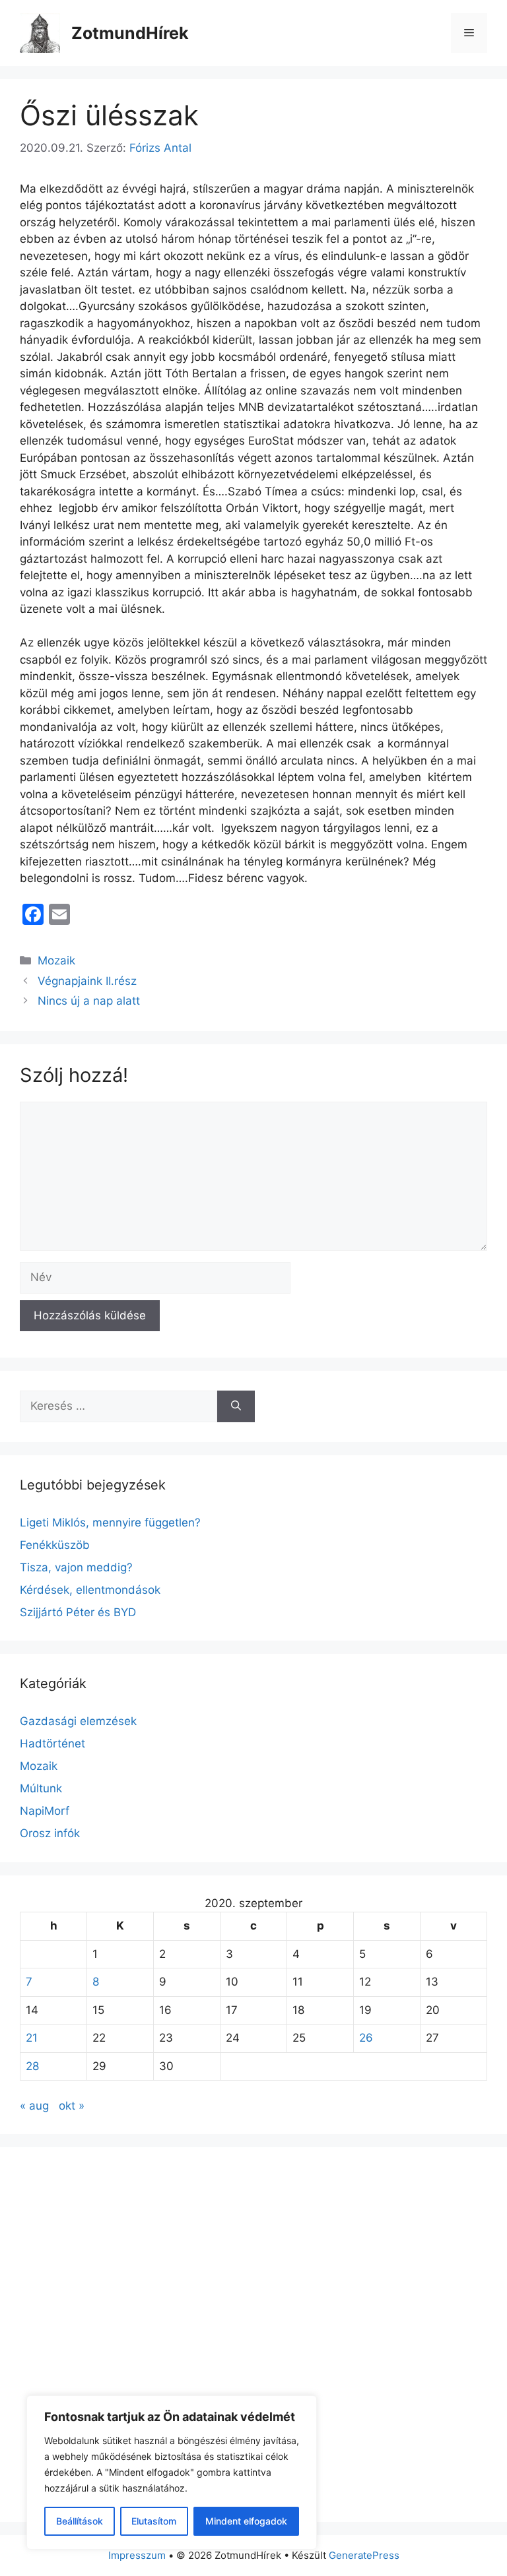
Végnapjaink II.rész (87, 981)
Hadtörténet (52, 1744)
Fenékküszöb (55, 1545)
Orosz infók (50, 1833)
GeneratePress (364, 2555)
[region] (172, 2472)
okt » (72, 2106)
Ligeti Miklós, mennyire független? (110, 1523)
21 (32, 2038)
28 (32, 2066)
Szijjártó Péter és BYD (78, 1612)
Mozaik (56, 960)
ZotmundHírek (130, 33)
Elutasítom (154, 2521)
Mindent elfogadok (246, 2521)
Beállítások (80, 2521)
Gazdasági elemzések (78, 1721)
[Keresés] (236, 1406)
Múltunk (41, 1788)
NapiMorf (45, 1811)
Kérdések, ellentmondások (90, 1590)
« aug (34, 2106)
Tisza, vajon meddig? (76, 1567)
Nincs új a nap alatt (89, 1001)
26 (366, 2038)
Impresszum (137, 2555)
